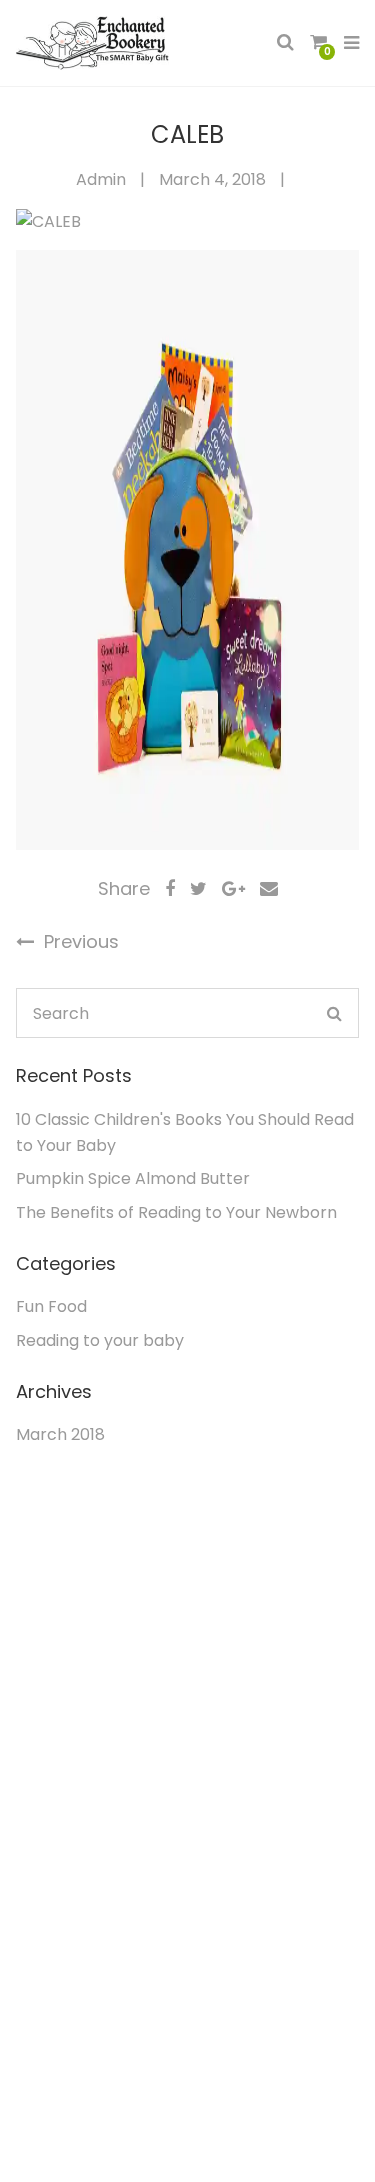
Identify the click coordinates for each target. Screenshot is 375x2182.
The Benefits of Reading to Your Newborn (176, 1212)
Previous (79, 941)
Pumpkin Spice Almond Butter (133, 1178)
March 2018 (60, 1434)
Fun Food (51, 1306)
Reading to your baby (100, 1340)
